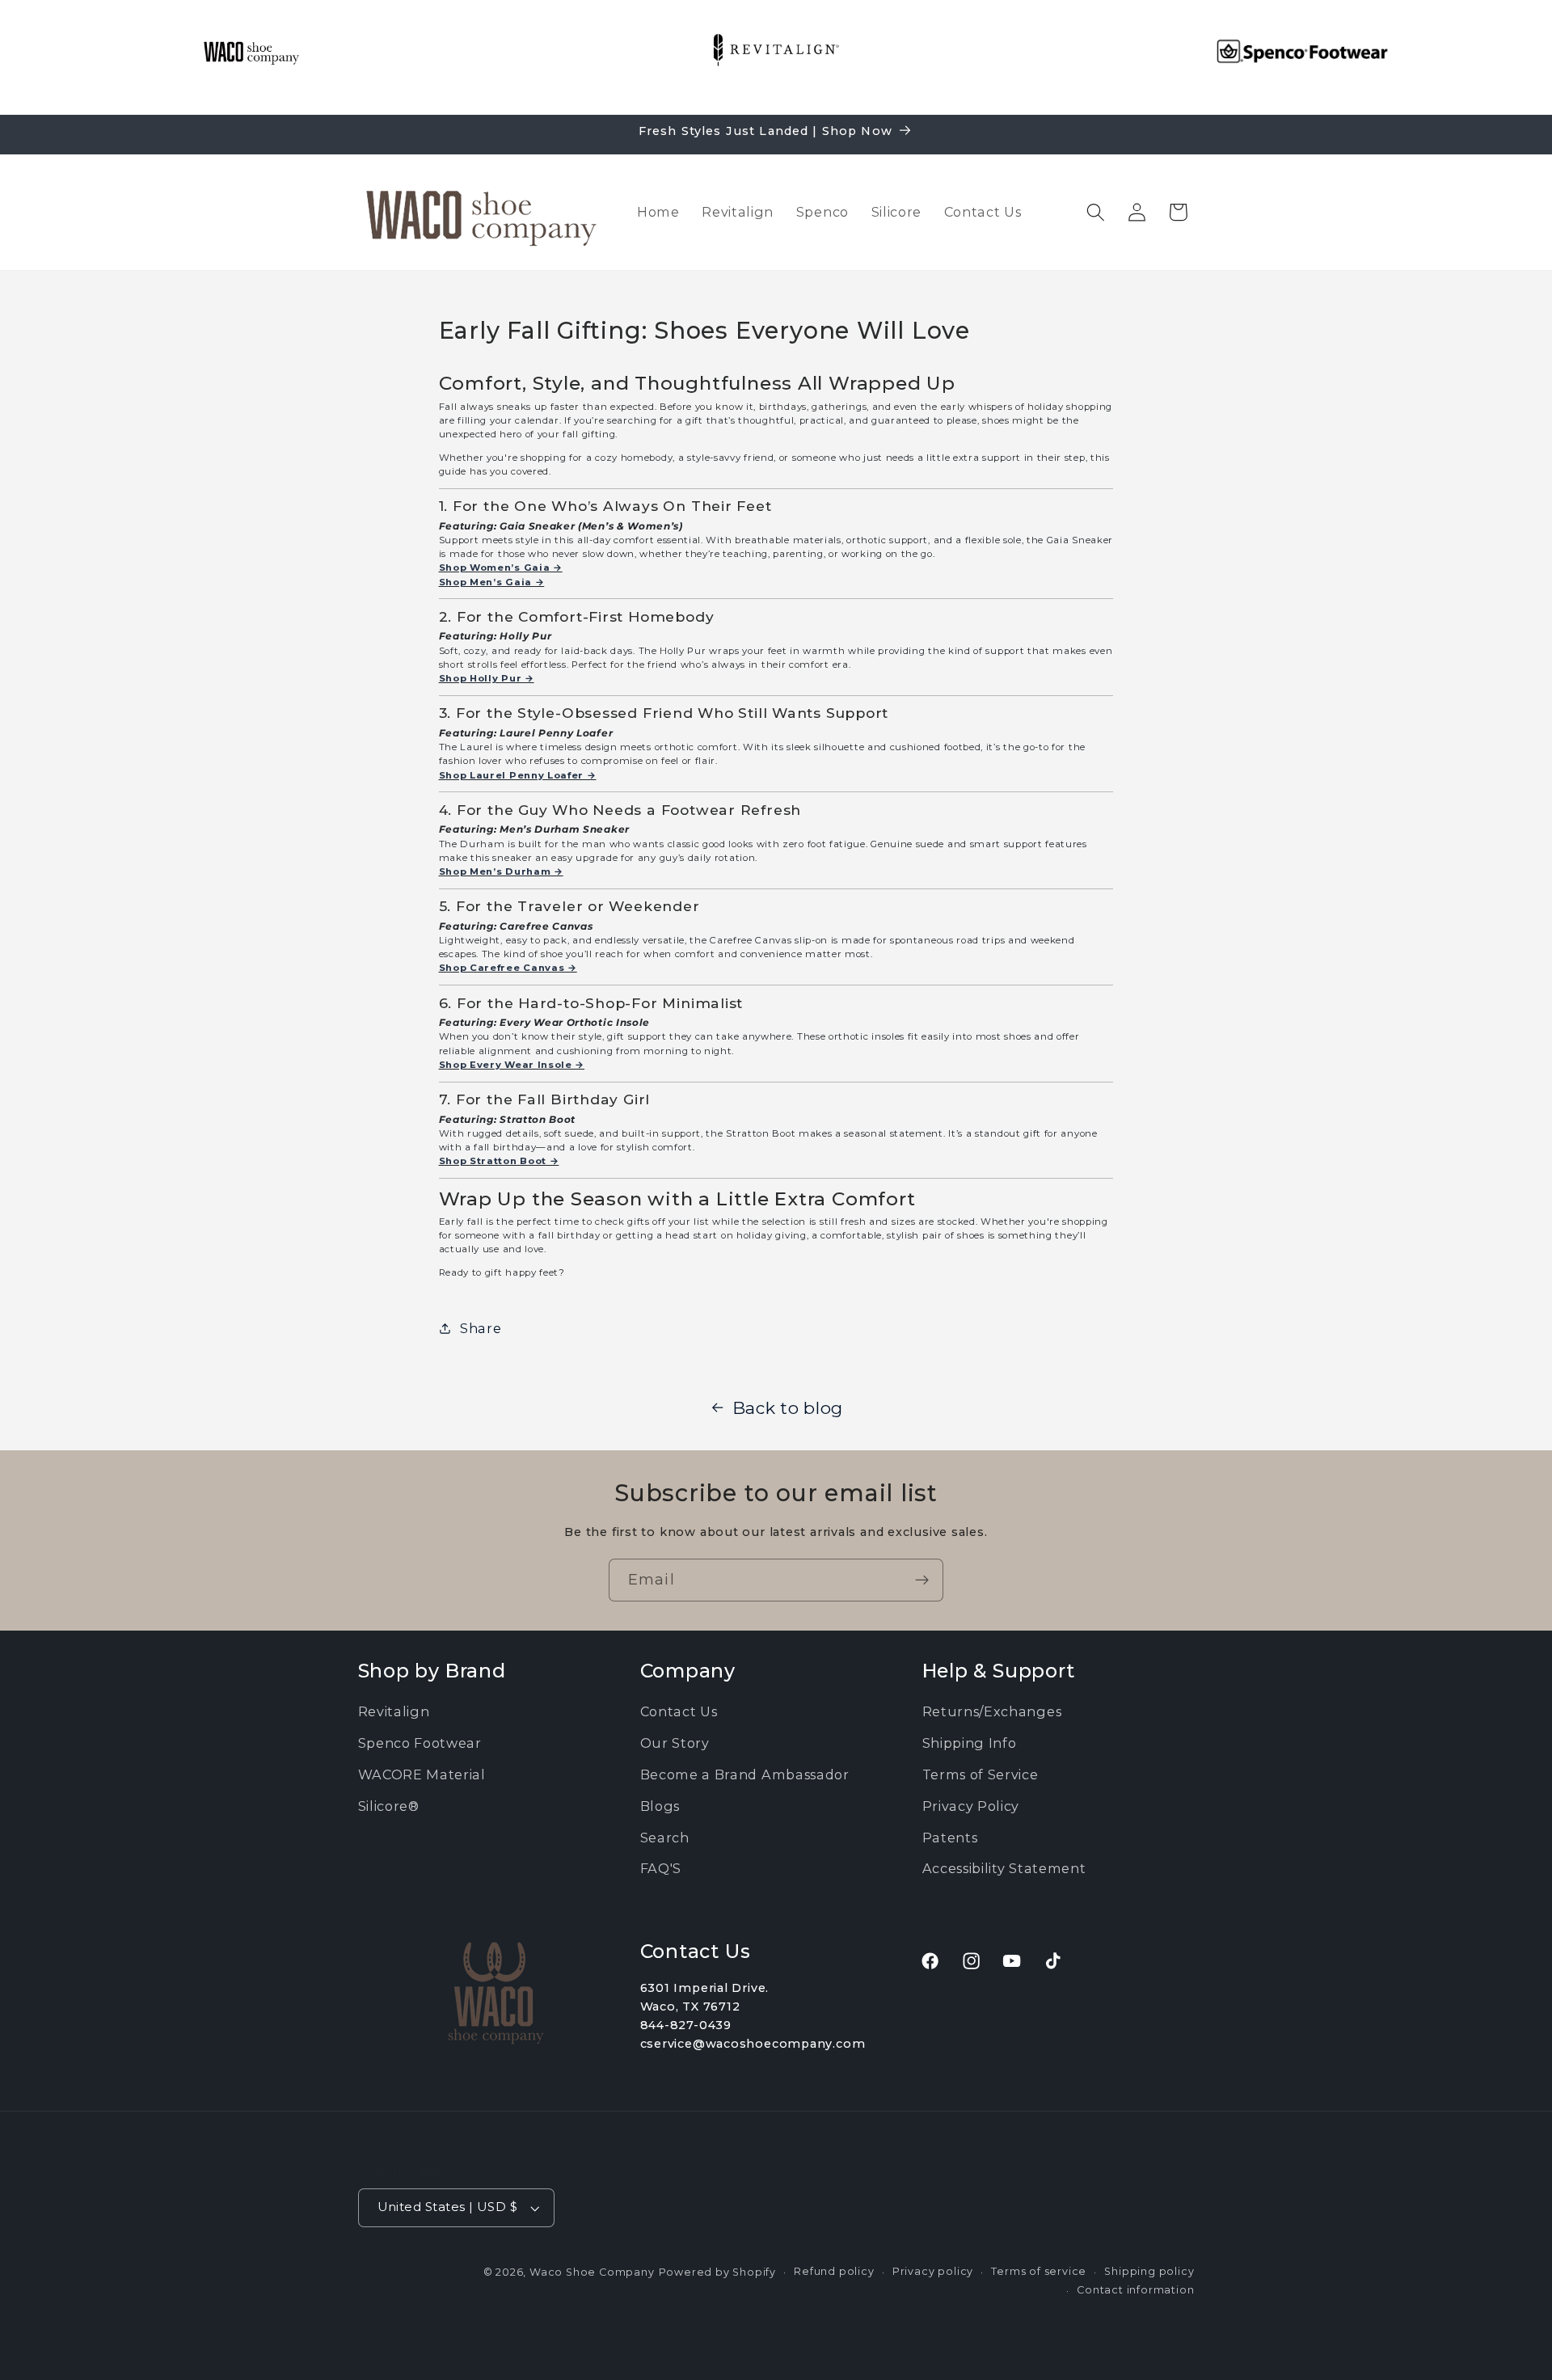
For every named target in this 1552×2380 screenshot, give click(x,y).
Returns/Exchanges (992, 1711)
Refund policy (834, 2272)
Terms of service (1039, 2272)
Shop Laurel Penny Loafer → (518, 775)
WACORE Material (422, 1774)
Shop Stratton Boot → (499, 1161)
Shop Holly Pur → (487, 678)
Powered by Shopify (718, 2273)
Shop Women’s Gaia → (501, 568)
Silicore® (389, 1806)
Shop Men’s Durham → (501, 871)
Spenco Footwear (420, 1743)
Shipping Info (970, 1743)
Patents (950, 1838)
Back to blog (788, 1408)
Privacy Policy (971, 1806)
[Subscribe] (922, 1580)
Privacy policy (933, 2272)
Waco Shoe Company (592, 2273)
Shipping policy (1149, 2272)
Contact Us (679, 1711)
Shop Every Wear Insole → (512, 1065)
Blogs (660, 1806)
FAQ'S (661, 1868)
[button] (1096, 212)
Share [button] (481, 1328)
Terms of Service (981, 1774)
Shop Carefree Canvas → (508, 968)
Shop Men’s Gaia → (492, 582)
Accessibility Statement (1004, 1868)
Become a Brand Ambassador (745, 1774)
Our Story (675, 1743)
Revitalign (394, 1711)
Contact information (1135, 2290)
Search (665, 1838)
